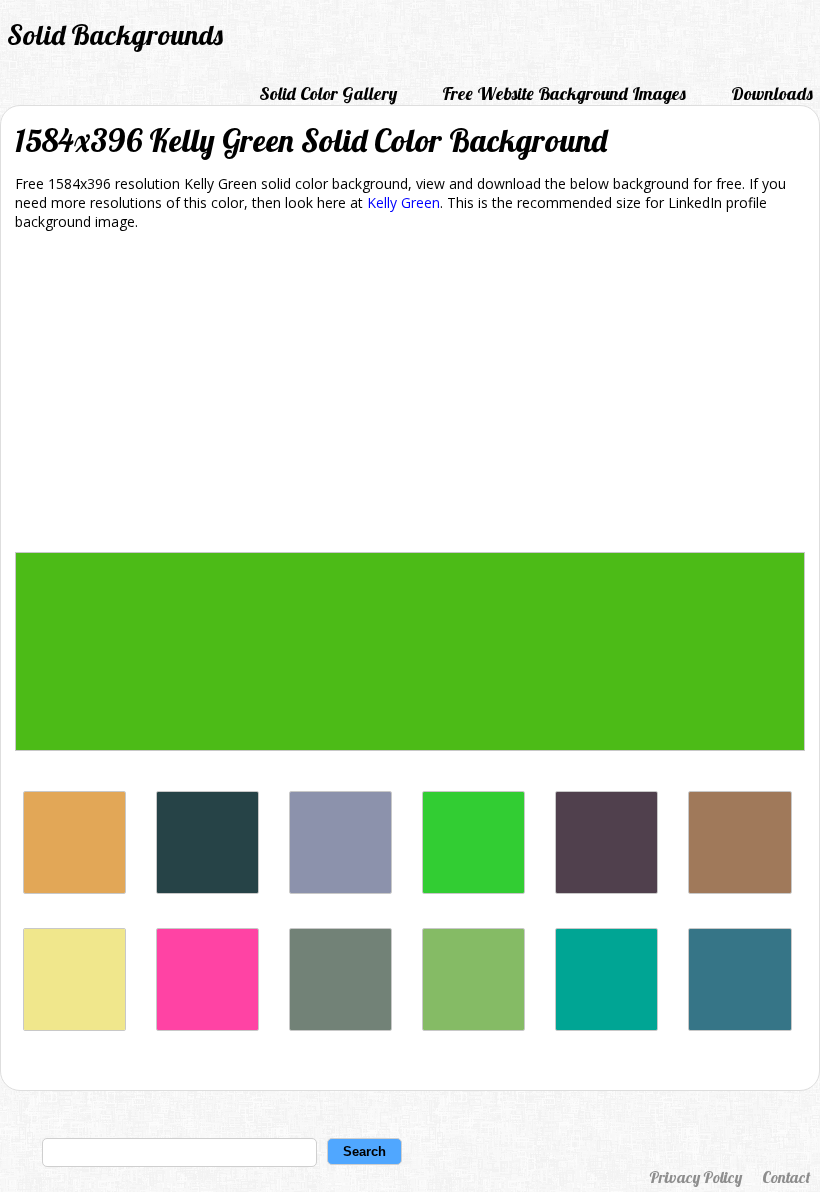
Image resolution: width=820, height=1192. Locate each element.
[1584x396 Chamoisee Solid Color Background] (739, 888)
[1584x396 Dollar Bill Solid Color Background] (473, 1025)
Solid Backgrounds (115, 34)
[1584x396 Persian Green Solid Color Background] (606, 1025)
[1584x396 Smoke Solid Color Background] (340, 1025)
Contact (786, 1177)
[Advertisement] (410, 395)
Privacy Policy (695, 1177)
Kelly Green (403, 202)
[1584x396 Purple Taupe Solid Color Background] (606, 888)
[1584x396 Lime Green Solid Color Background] (473, 888)
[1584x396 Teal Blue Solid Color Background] (739, 1025)
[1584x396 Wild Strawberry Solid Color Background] (207, 1025)
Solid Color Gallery (328, 93)
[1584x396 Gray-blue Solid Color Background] (340, 888)
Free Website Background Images (564, 93)
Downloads (772, 93)
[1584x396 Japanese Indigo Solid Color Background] (207, 888)
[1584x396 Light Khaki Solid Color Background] (74, 1025)
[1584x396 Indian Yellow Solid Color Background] (74, 888)
